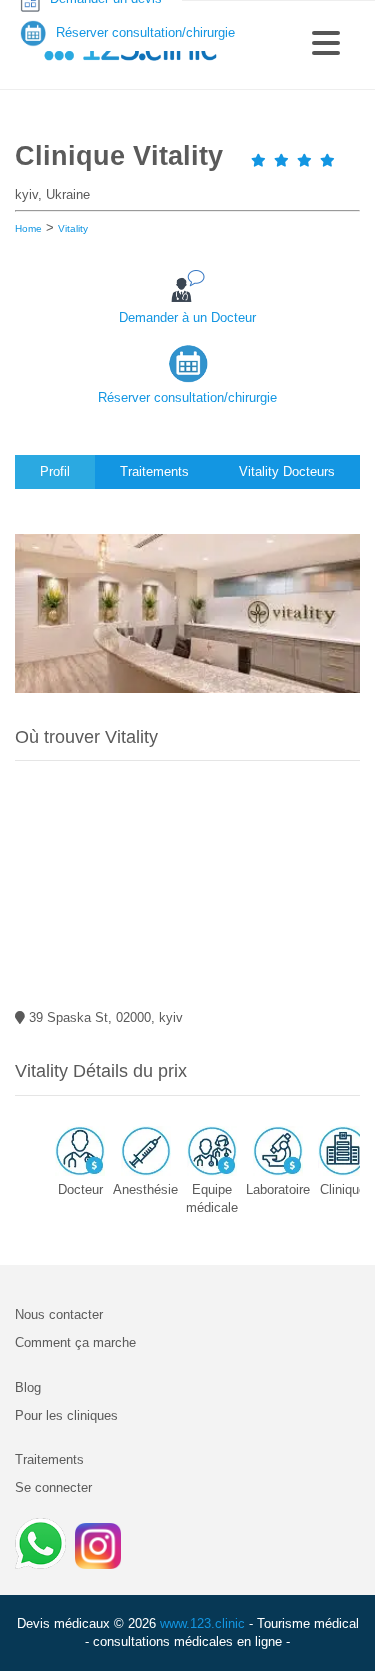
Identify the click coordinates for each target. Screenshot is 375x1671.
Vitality (73, 228)
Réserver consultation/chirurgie (187, 397)
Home (28, 228)
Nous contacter (59, 1314)
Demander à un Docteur (187, 317)
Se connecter (53, 1487)
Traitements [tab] (154, 471)
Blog (28, 1387)
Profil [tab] (55, 471)
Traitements (49, 1459)
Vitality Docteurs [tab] (287, 471)
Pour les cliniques (66, 1415)
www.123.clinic (202, 1623)
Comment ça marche (75, 1342)
